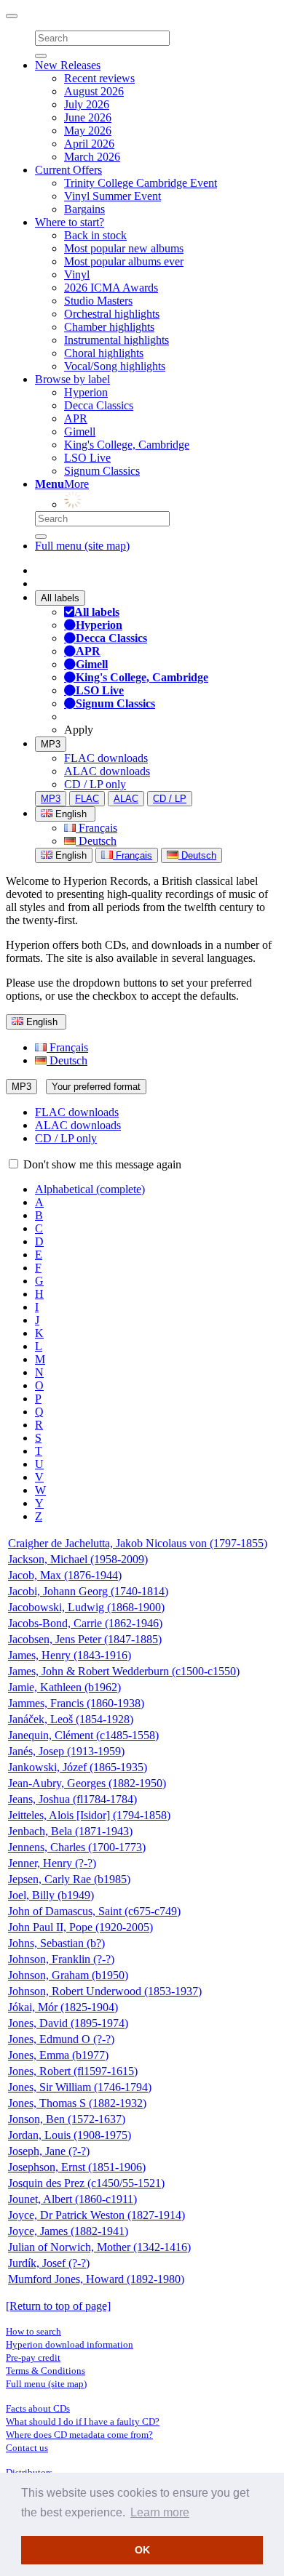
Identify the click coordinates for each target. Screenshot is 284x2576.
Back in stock (95, 235)
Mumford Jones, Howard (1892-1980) (96, 2279)
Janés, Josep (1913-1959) (66, 1751)
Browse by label (72, 379)
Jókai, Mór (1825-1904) (63, 2007)
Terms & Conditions (46, 2371)
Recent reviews (99, 78)
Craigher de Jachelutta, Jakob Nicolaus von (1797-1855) (138, 1543)
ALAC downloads (107, 771)
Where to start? (70, 222)
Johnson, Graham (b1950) (68, 1975)
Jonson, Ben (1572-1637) (67, 2119)
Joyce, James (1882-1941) (68, 2231)
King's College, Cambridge (127, 445)
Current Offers (68, 170)
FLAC (87, 799)
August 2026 (94, 91)
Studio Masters (98, 301)
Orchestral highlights (112, 314)
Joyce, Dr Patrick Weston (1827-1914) (96, 2215)
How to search (33, 2331)
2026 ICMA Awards (111, 288)
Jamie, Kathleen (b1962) (64, 1687)
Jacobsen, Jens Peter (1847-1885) (85, 1639)
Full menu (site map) (82, 546)
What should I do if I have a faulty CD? (83, 2421)
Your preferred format (96, 1087)
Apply (79, 730)
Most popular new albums (124, 248)
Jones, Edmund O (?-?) (61, 2039)
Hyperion (86, 392)
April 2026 (89, 144)
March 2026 (92, 157)
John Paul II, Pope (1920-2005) (80, 1927)
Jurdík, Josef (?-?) (49, 2263)
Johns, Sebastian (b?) (56, 1943)
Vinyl (77, 274)
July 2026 (87, 104)
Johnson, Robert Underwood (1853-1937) (105, 1991)
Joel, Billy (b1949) (51, 1895)
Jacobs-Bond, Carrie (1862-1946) (85, 1623)
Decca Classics (99, 405)
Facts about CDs (38, 2408)
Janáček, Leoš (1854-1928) (71, 1719)
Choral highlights (104, 353)
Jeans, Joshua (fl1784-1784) (72, 1799)
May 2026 (88, 131)
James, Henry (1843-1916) (70, 1655)
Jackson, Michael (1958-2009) (78, 1559)
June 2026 (88, 117)
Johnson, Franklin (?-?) (61, 1959)
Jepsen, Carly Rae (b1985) (69, 1879)
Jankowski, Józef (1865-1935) (78, 1767)
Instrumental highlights (117, 340)
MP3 (51, 744)
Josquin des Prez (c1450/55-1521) (86, 2183)
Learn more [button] (160, 2512)
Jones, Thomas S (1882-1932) (77, 2103)
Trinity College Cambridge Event (141, 183)
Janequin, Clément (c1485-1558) (83, 1735)
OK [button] (142, 2550)
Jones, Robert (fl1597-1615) (73, 2071)
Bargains (84, 209)
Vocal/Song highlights (115, 366)
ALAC (126, 799)
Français (96, 828)
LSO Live (87, 458)
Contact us (27, 2448)
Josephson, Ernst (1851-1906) (77, 2167)
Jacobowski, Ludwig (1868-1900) (86, 1607)
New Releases (68, 65)
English (70, 855)
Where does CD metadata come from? (79, 2435)
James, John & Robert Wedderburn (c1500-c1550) (124, 1671)
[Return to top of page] (58, 2306)
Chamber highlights (109, 327)
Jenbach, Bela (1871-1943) (70, 1831)
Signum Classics (102, 471)
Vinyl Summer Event (113, 196)
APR (76, 418)
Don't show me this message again (101, 1164)
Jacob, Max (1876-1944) (65, 1575)
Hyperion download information (70, 2344)
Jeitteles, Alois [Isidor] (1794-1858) (89, 1815)
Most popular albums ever (124, 261)
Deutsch (96, 841)
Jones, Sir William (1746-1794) (80, 2087)
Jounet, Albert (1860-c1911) (72, 2199)
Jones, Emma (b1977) (58, 2055)
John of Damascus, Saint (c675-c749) (94, 1911)
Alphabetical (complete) (90, 1189)
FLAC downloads (106, 758)
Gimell (80, 432)
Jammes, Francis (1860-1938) (76, 1703)
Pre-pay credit (33, 2358)
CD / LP (170, 799)
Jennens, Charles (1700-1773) (77, 1847)
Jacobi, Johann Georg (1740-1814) (88, 1591)
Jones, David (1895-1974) (68, 2023)
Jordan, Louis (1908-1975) (70, 2135)
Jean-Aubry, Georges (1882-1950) (87, 1783)
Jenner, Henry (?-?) (52, 1863)
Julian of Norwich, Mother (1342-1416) (99, 2247)
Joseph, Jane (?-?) (49, 2151)
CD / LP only (95, 784)
